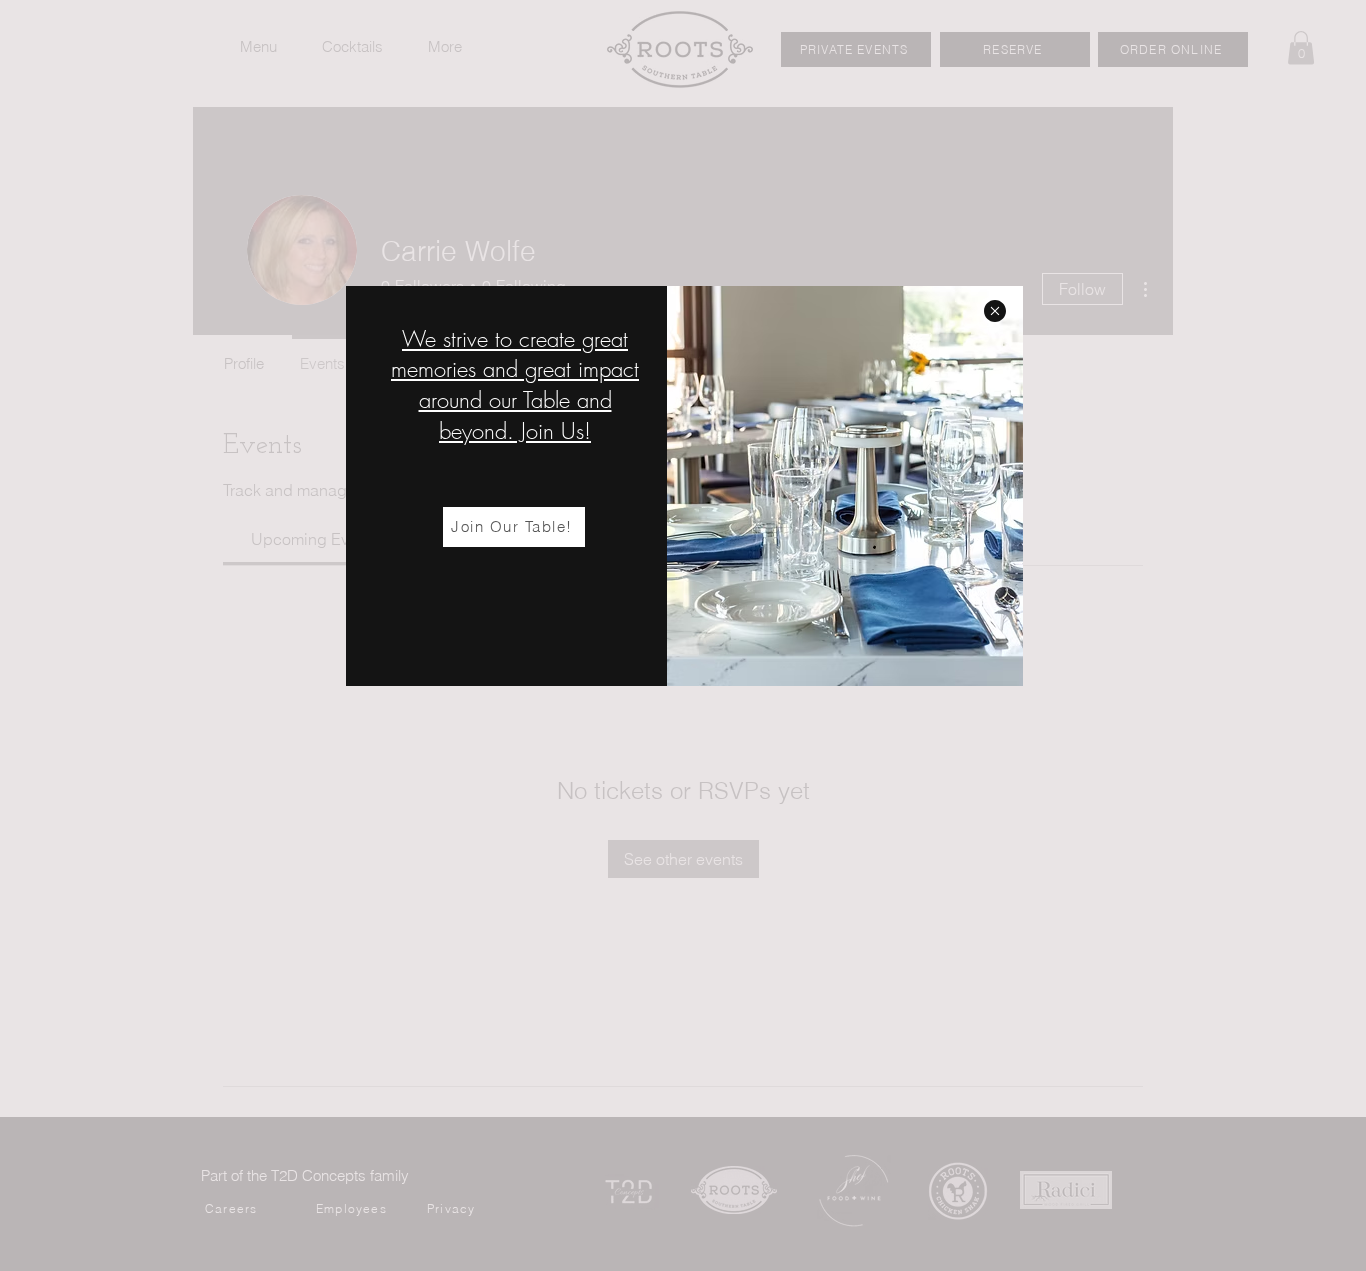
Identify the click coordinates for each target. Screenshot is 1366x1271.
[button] (995, 311)
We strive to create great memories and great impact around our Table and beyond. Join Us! (515, 385)
